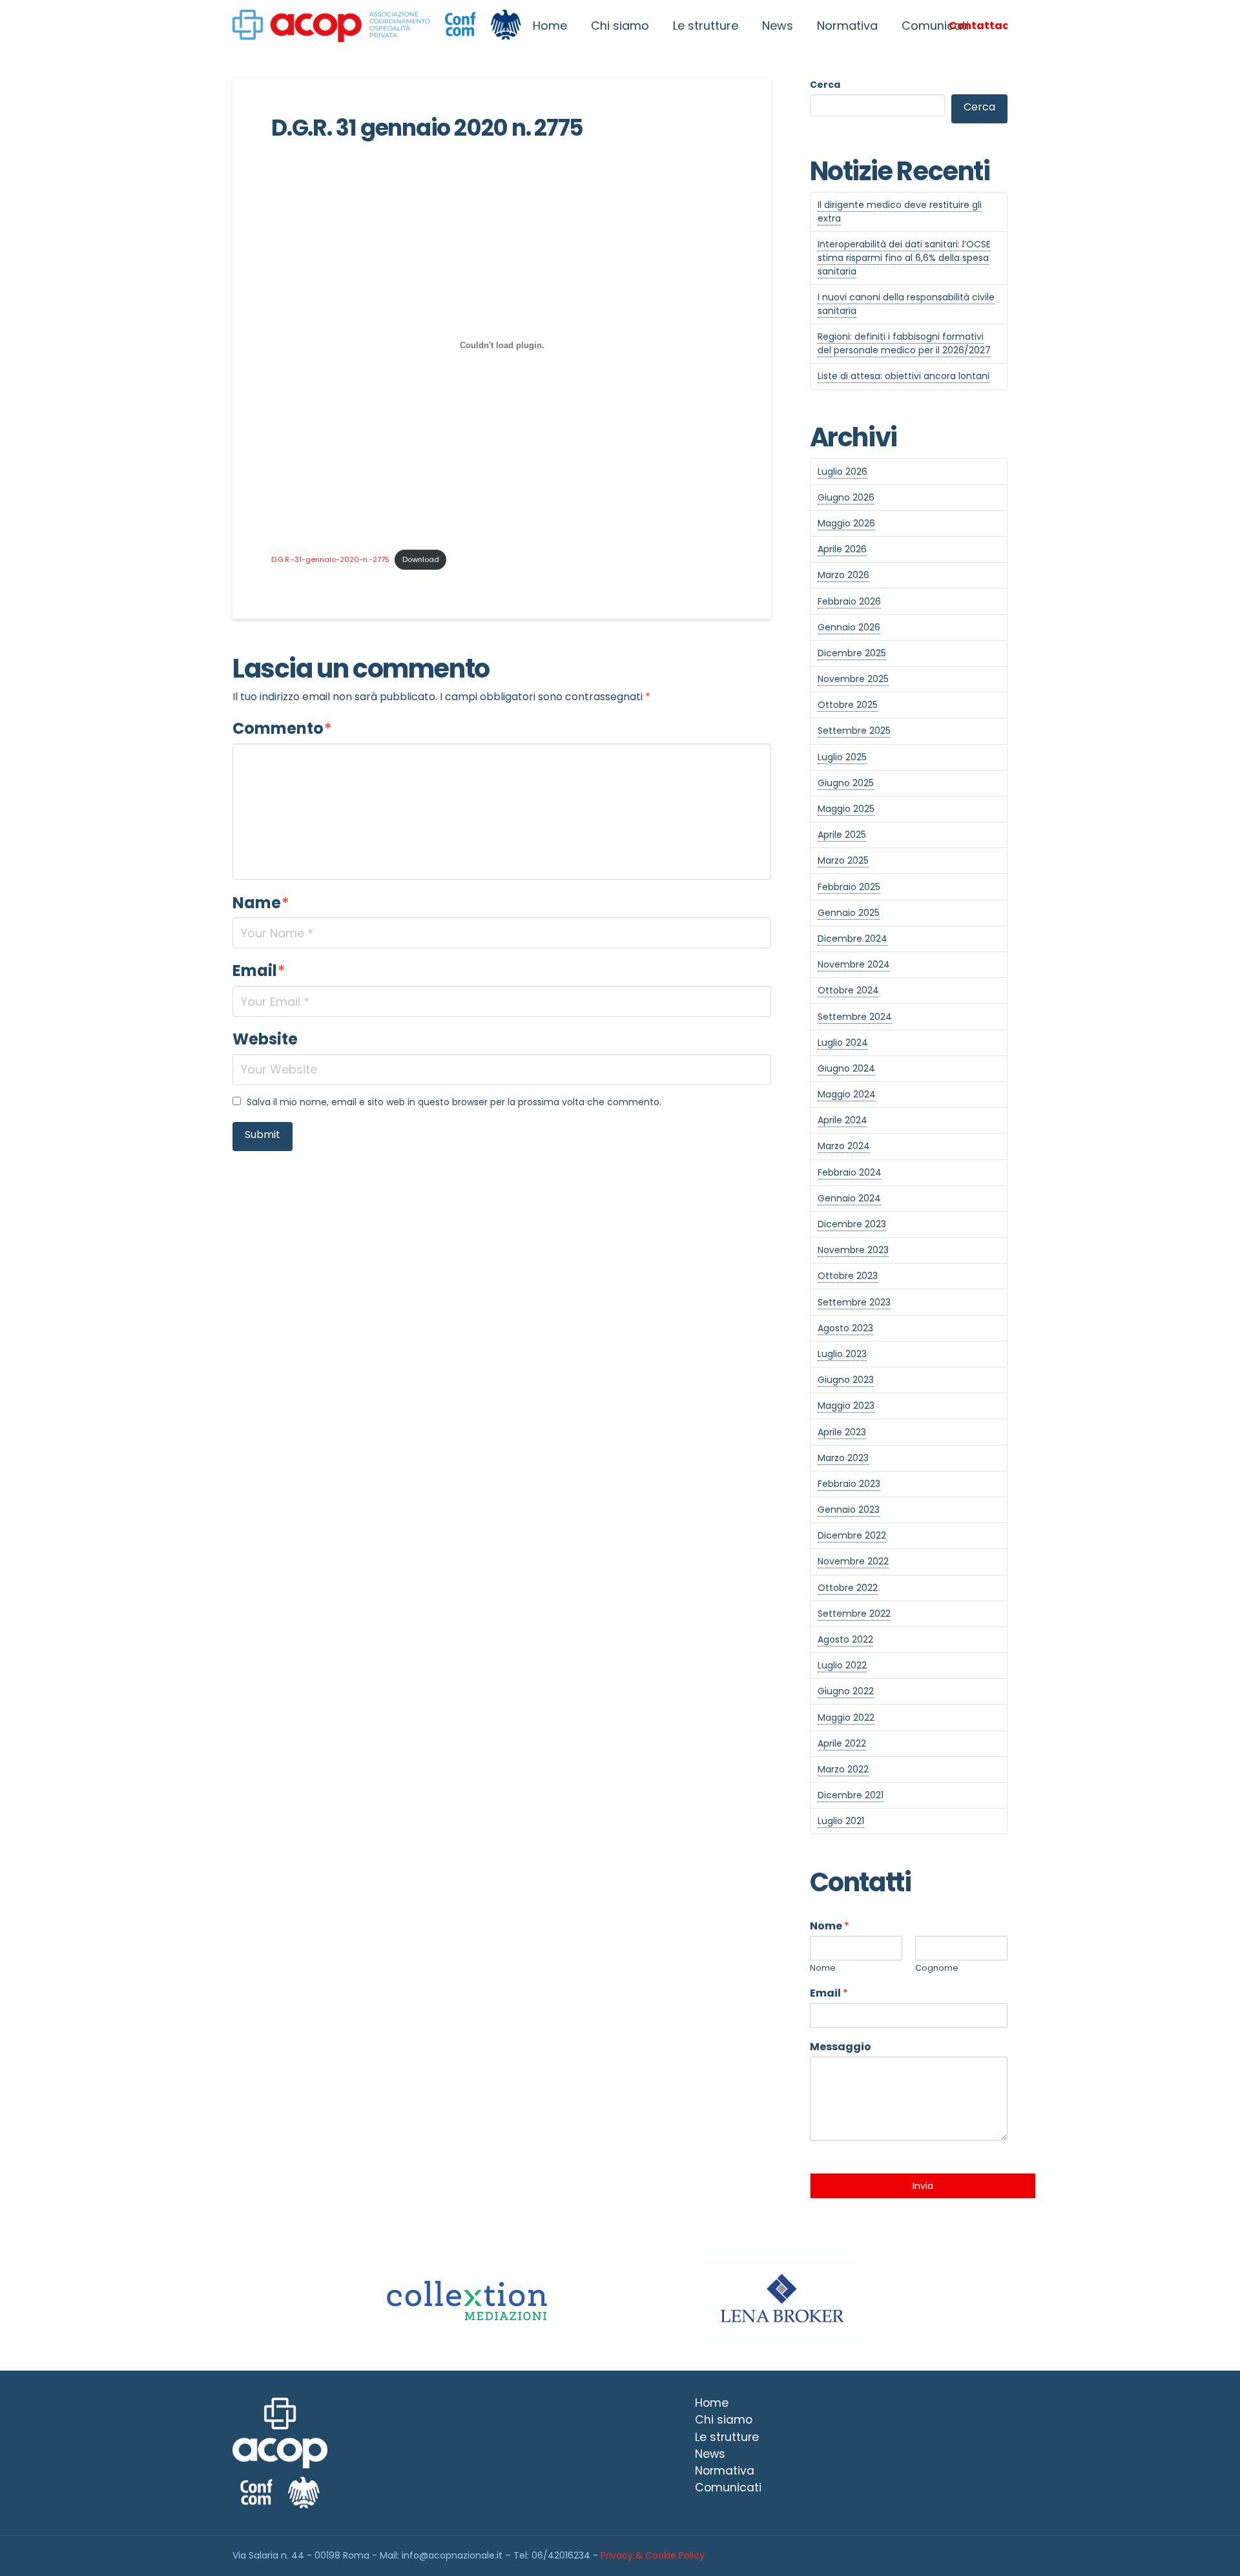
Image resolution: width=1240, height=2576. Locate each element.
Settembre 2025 (854, 731)
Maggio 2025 (846, 809)
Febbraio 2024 (850, 1172)
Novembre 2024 (854, 964)
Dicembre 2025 (852, 653)
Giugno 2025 (846, 783)
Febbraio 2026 (849, 601)
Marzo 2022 (843, 1769)
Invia (923, 2186)
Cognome (937, 1968)
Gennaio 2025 (849, 913)
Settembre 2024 (855, 1017)
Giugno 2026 (846, 497)
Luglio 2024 (843, 1043)
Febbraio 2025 (849, 887)
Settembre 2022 (854, 1614)
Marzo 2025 (843, 860)
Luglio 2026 (842, 472)
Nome (830, 1927)
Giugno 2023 (846, 1380)
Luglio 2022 (842, 1665)
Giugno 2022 (846, 1691)
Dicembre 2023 (852, 1224)
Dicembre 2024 (852, 939)
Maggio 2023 (846, 1406)
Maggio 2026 (846, 523)
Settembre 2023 (854, 1302)
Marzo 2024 (844, 1146)
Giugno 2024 (846, 1068)
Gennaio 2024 (849, 1198)
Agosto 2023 (845, 1328)
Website (265, 1039)
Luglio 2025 (842, 757)
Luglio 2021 (841, 1821)
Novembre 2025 (853, 679)
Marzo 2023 (843, 1458)
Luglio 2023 (842, 1354)
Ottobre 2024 (848, 990)
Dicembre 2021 (851, 1795)
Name (261, 903)
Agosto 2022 (845, 1639)
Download (421, 559)
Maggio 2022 (846, 1718)
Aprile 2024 (842, 1120)
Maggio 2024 (847, 1094)
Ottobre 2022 (848, 1588)
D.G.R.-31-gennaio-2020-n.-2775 (330, 559)
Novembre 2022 (853, 1561)
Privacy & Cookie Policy (653, 2555)
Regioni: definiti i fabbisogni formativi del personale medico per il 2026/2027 (904, 343)
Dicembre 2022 (852, 1535)
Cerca (825, 85)
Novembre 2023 (853, 1250)
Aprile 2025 (842, 835)
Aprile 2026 (842, 549)
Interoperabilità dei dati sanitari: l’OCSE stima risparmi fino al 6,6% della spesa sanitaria (904, 258)
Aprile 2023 (842, 1432)
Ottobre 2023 (848, 1276)
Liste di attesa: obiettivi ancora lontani (904, 376)
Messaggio (841, 2047)
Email (259, 971)
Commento (282, 728)
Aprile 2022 (842, 1743)
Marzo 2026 (843, 575)
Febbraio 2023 (849, 1484)
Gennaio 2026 (849, 627)
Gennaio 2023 (849, 1510)
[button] (978, 26)
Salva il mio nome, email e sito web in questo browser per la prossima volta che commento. (454, 1102)
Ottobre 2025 (848, 705)
